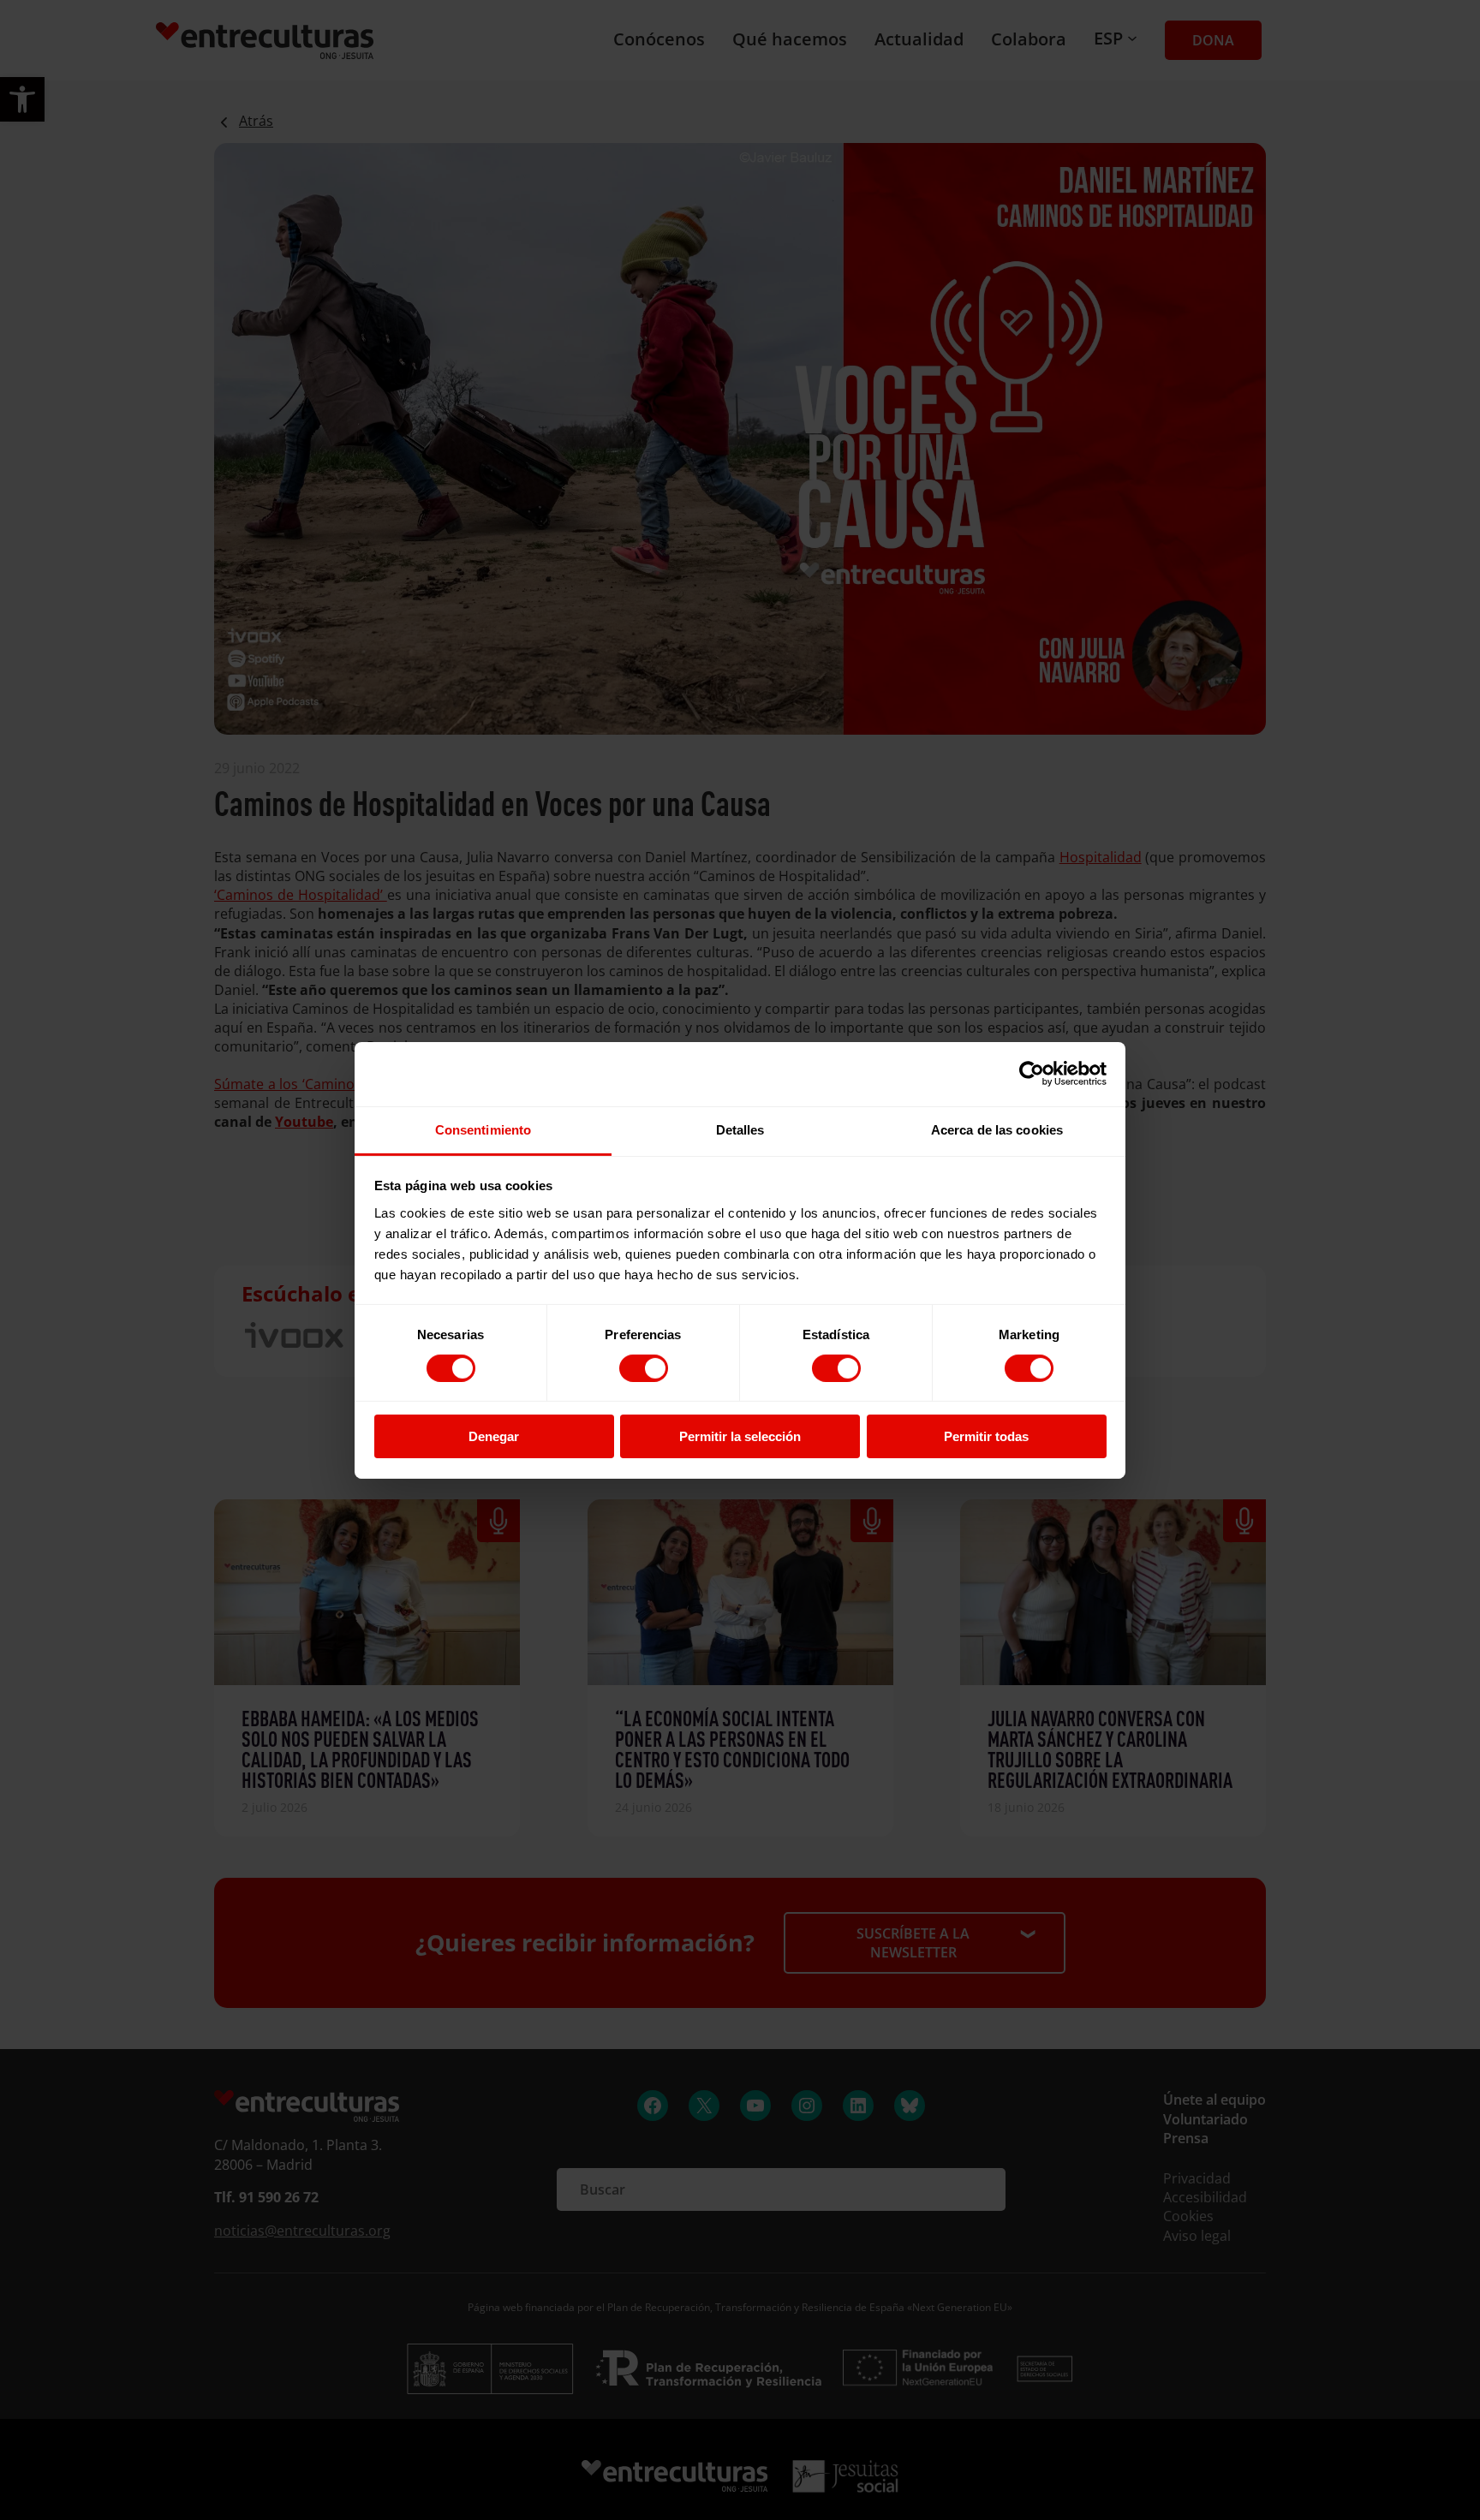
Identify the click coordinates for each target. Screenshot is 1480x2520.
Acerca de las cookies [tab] (997, 1129)
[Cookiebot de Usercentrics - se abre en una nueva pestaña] (1032, 1074)
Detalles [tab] (740, 1129)
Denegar (494, 1436)
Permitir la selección (740, 1436)
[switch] (644, 1368)
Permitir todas (986, 1436)
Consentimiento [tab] (483, 1129)
